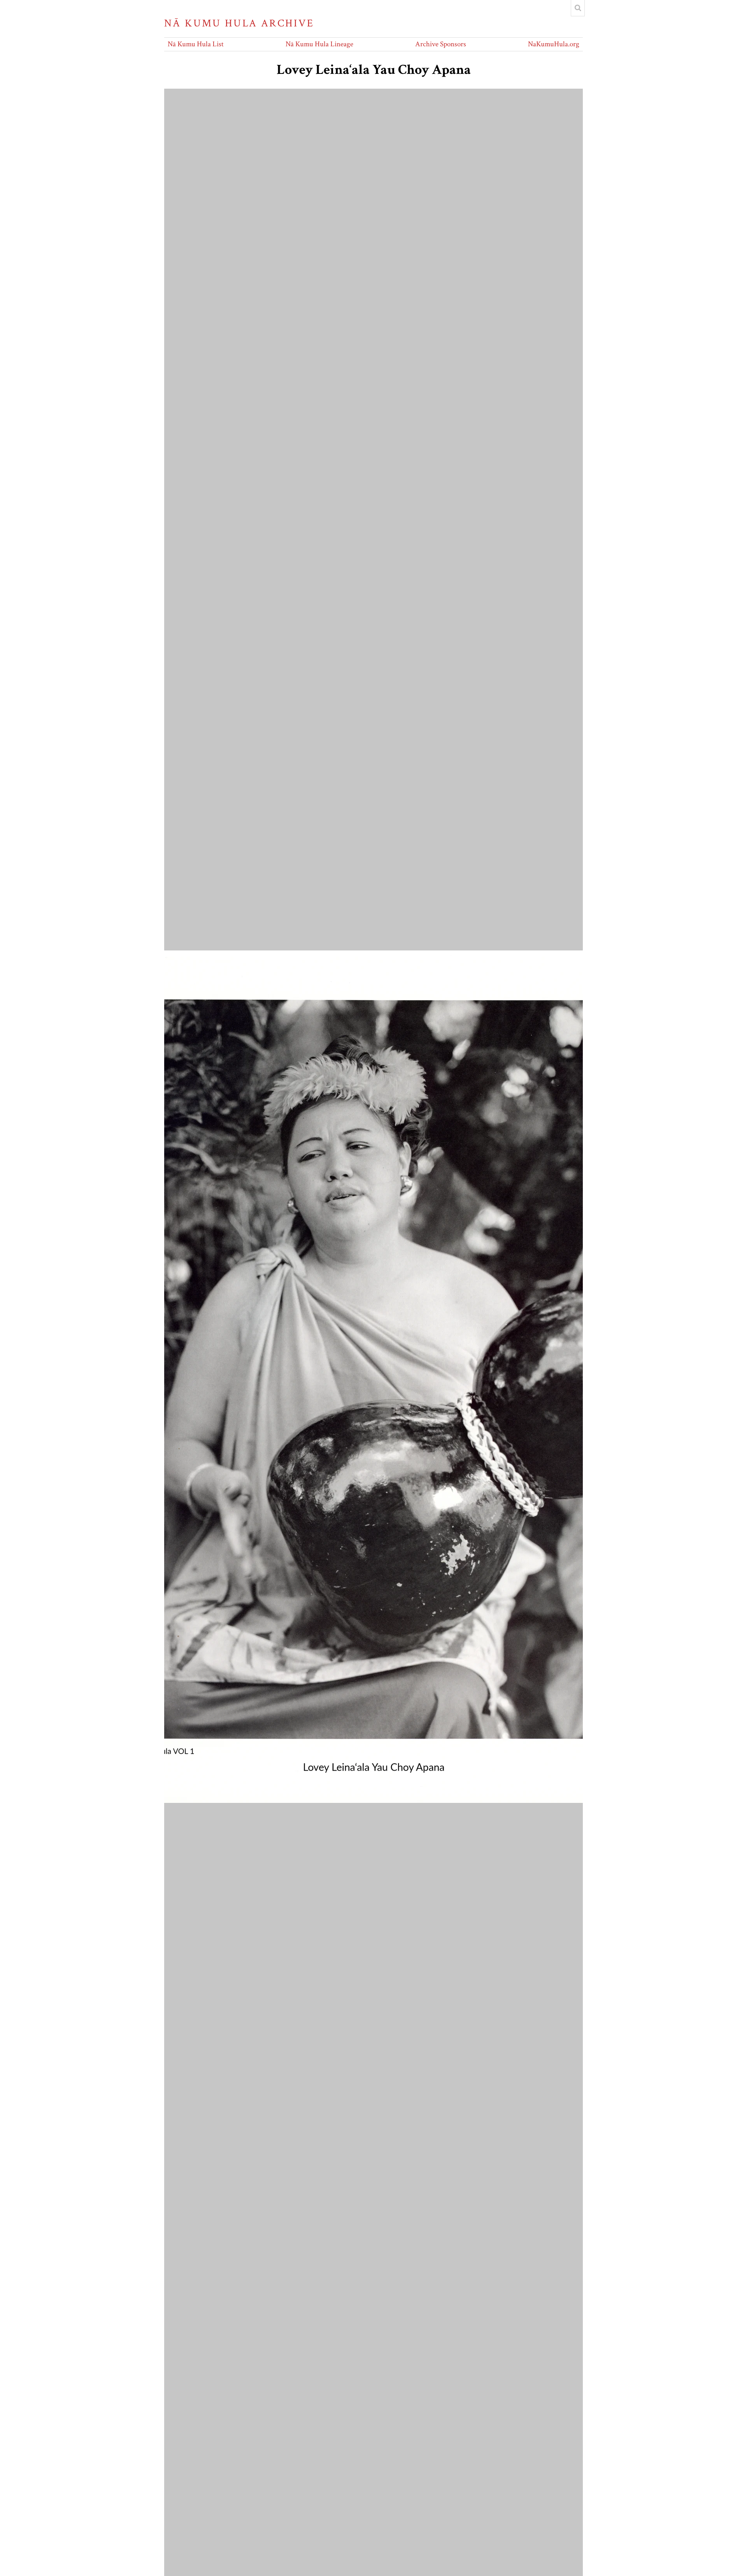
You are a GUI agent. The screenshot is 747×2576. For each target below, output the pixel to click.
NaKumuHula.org (554, 44)
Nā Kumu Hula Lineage (319, 44)
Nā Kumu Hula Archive (239, 23)
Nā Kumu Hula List (196, 44)
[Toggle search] (578, 8)
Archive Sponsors (441, 44)
